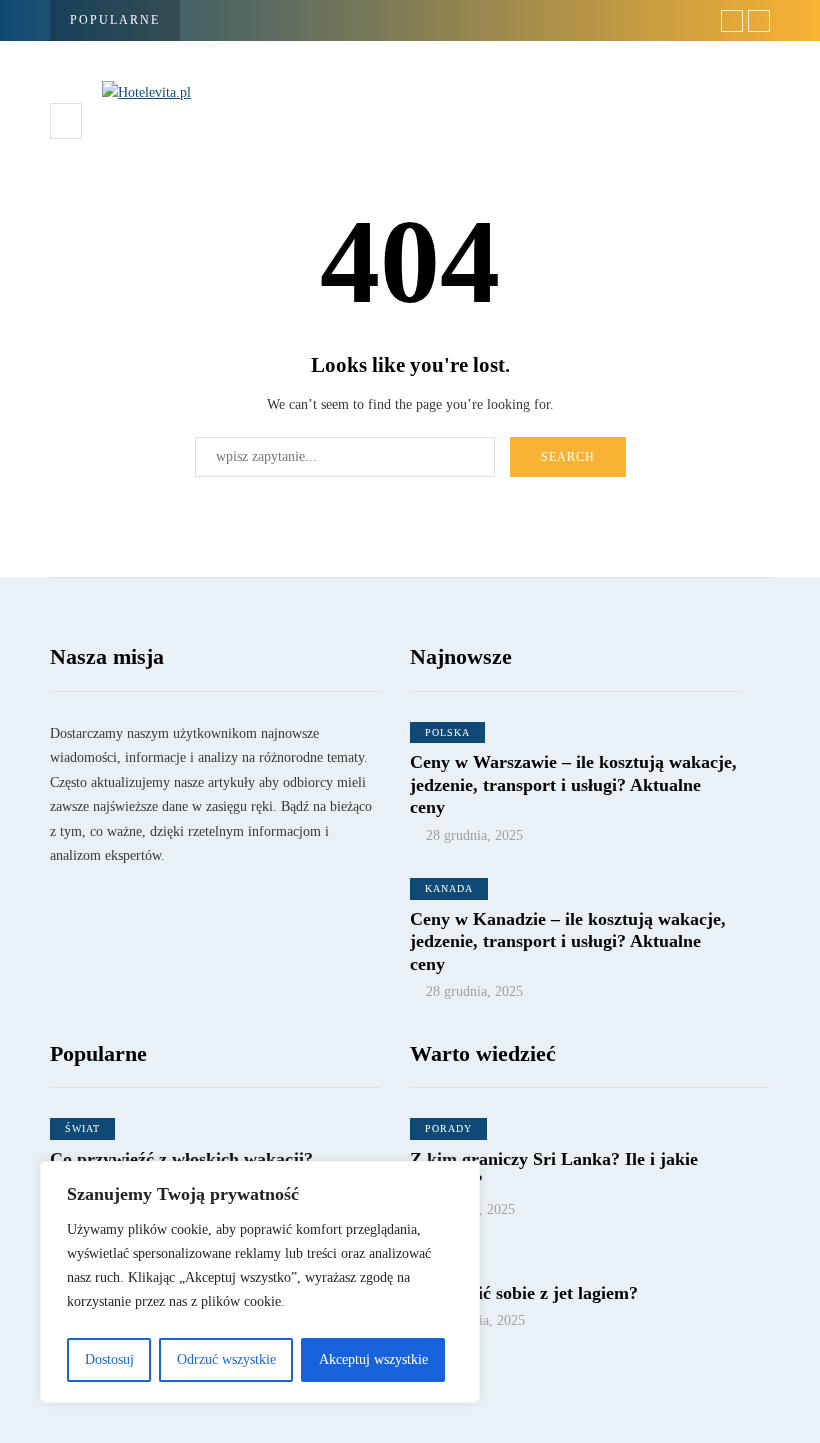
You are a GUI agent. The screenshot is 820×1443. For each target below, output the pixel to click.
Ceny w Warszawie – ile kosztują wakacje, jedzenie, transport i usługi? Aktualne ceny (573, 784)
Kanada (449, 888)
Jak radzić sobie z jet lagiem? (524, 1293)
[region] (260, 1282)
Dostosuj (109, 1359)
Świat (82, 1128)
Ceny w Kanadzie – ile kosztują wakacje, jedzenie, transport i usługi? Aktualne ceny (568, 941)
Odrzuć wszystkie (226, 1359)
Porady (448, 1128)
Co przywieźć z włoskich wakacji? (181, 1159)
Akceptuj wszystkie (373, 1359)
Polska (447, 732)
